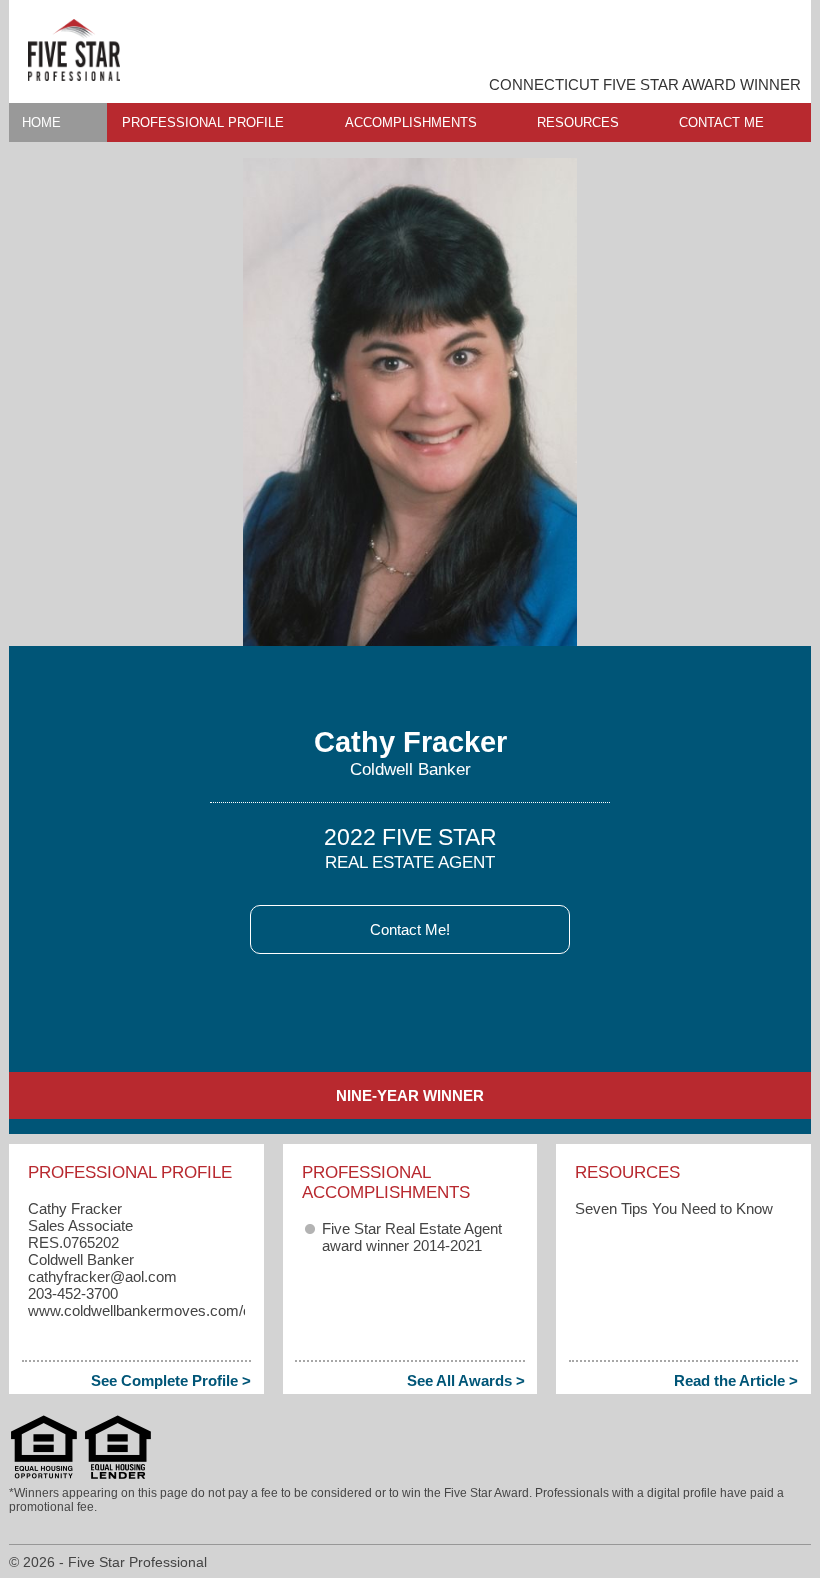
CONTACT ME (721, 122)
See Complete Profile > (171, 1380)
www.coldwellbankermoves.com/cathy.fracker (178, 1310)
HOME (41, 122)
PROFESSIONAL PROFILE (203, 122)
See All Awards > (466, 1380)
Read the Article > (736, 1380)
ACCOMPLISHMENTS (411, 122)
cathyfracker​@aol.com (102, 1276)
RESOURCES (578, 122)
